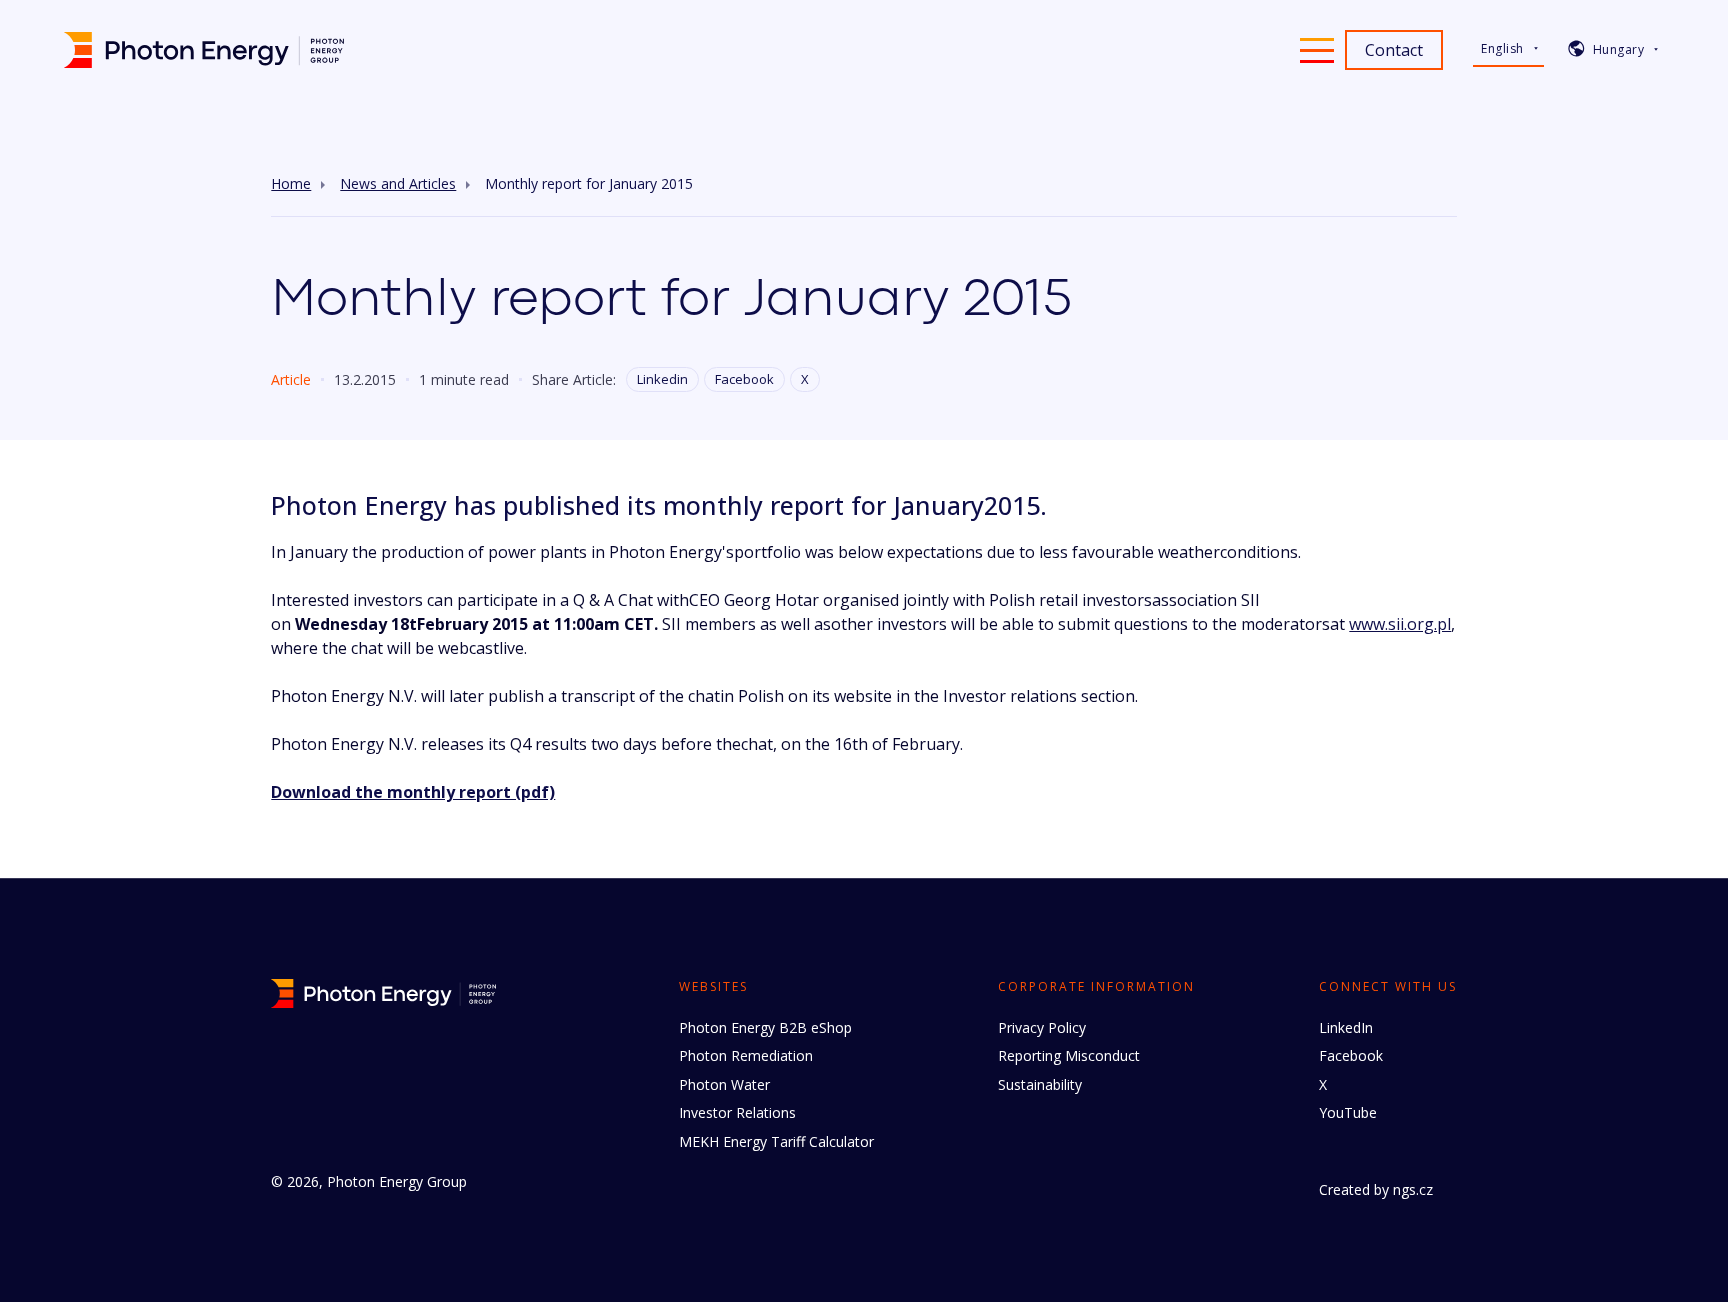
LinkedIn (1346, 1027)
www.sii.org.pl (1400, 624)
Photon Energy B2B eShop (765, 1027)
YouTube (1348, 1112)
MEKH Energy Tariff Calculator (776, 1141)
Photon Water (724, 1084)
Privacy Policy (1042, 1027)
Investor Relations (737, 1112)
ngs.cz (1413, 1189)
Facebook (744, 379)
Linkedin (662, 379)
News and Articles (398, 184)
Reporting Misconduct (1069, 1055)
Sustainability (1040, 1084)
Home (291, 184)
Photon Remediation (746, 1055)
